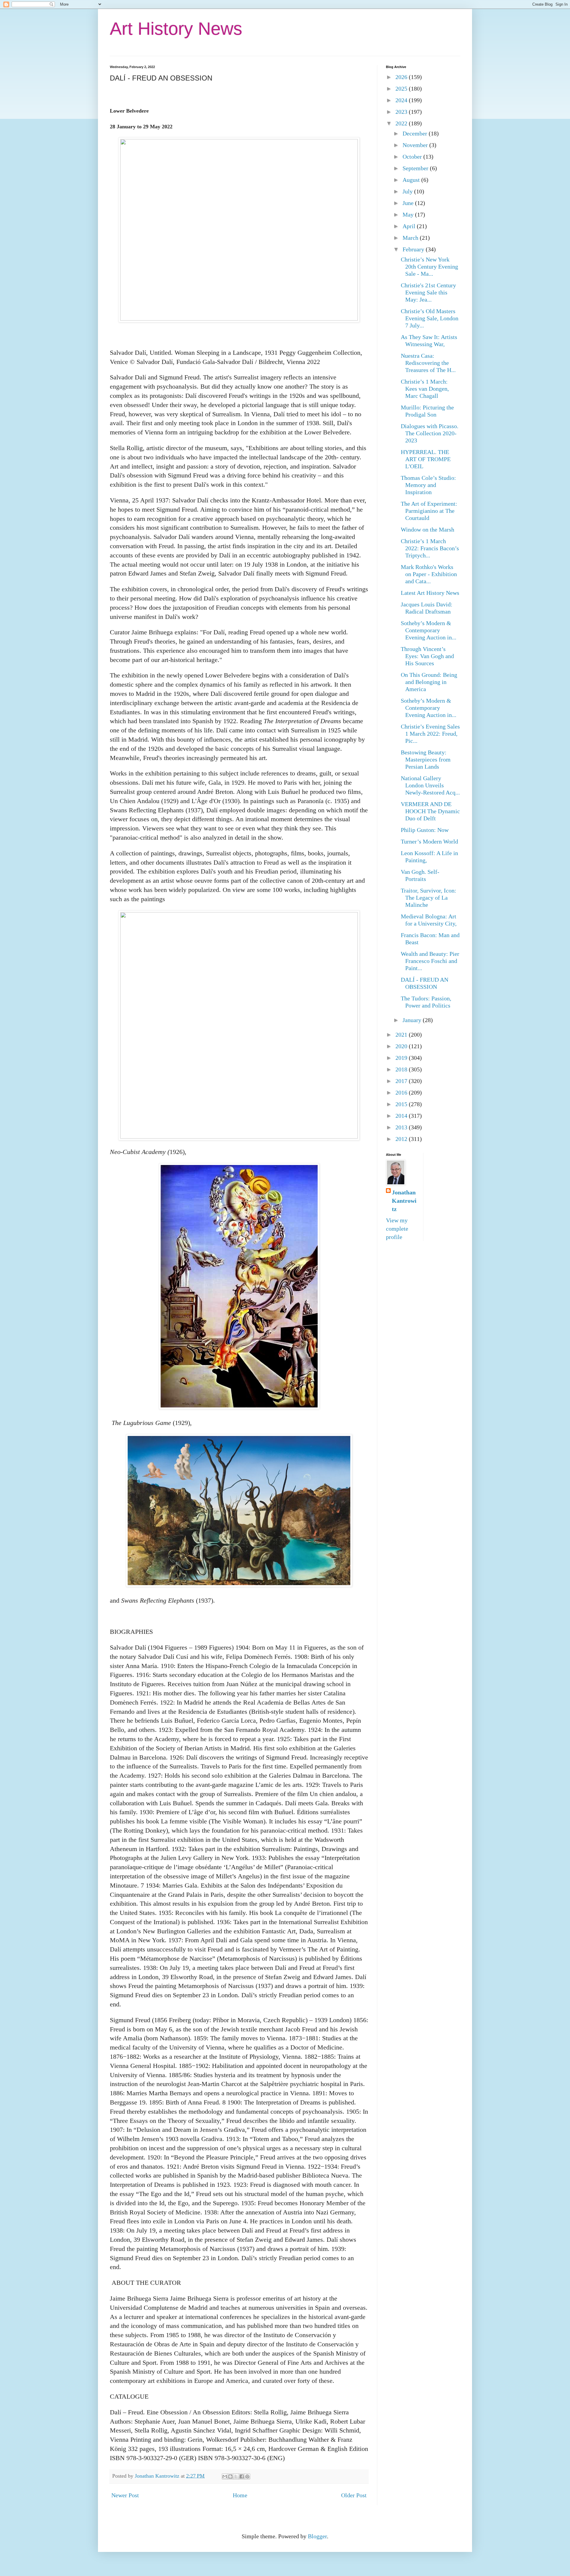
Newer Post (125, 2495)
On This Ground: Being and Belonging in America (429, 682)
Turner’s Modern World (429, 841)
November (416, 145)
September (416, 168)
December (416, 133)
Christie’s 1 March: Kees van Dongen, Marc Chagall (425, 389)
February (414, 249)
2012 (402, 1139)
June (409, 203)
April (410, 226)
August (412, 180)
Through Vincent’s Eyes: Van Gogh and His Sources (427, 656)
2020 (402, 1046)
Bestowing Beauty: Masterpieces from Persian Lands (426, 759)
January (413, 1020)
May (409, 215)
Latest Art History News (430, 593)
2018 (402, 1069)
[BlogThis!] (230, 2476)
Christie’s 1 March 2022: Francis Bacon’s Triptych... (430, 548)
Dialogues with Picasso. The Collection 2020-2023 (430, 433)
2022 (402, 123)
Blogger (317, 2536)
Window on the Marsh (427, 529)
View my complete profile (397, 1229)
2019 (402, 1058)
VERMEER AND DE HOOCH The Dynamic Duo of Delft (430, 811)
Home (240, 2495)
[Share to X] (236, 2476)
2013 (402, 1127)
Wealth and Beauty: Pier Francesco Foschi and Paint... (430, 961)
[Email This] (225, 2476)
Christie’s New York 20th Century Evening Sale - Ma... (429, 267)
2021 (402, 1035)
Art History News (176, 29)
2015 (402, 1104)
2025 (402, 89)
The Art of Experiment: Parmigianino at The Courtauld (429, 511)
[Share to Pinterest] (247, 2476)
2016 (402, 1092)
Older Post (354, 2495)
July (408, 191)
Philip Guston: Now (425, 830)
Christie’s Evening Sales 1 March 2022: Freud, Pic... (430, 734)
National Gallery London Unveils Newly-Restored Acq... (430, 785)
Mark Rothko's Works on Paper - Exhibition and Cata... (429, 574)
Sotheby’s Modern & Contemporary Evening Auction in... (429, 630)
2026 (402, 77)
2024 (402, 100)
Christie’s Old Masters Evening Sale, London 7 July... (430, 318)
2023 (402, 112)
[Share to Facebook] (242, 2476)
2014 (402, 1116)
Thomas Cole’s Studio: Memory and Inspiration (428, 485)
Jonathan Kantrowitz (404, 1201)
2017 (402, 1081)
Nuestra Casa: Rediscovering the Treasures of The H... (428, 363)
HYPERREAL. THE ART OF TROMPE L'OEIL (426, 459)
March (411, 238)
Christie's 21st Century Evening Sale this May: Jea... (428, 292)
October (413, 157)
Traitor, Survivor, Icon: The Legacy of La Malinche (429, 898)
